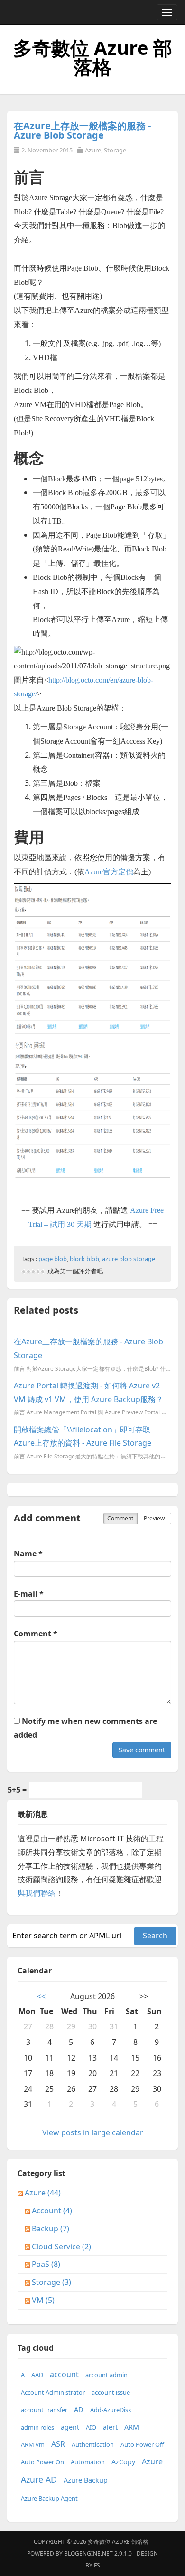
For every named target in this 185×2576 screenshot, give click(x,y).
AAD (37, 2375)
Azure (93, 150)
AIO (91, 2427)
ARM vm (33, 2444)
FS (97, 2565)
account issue (111, 2392)
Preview (154, 1518)
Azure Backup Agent (49, 2498)
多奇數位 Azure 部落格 (93, 57)
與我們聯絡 (37, 1893)
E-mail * (29, 1594)
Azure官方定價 (109, 872)
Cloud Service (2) (61, 2247)
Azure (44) (43, 2193)
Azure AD (39, 2479)
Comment (120, 1518)
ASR (58, 2444)
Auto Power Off (142, 2444)
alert (110, 2427)
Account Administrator (53, 2392)
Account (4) (52, 2211)
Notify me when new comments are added (85, 1728)
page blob (53, 1259)
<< (41, 1996)
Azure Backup (86, 2480)
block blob (84, 1259)
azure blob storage (129, 1259)
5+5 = (17, 1790)
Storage (115, 150)
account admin (106, 2375)
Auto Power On (42, 2462)
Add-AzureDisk (111, 2410)
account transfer (44, 2410)
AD (79, 2410)
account (64, 2374)
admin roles (37, 2427)
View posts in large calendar (93, 2132)
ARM (132, 2427)
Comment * (36, 1634)
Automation (88, 2462)
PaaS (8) (46, 2264)
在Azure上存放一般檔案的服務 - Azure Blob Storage (82, 130)
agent (70, 2427)
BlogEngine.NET (88, 2554)
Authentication (93, 2444)
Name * (28, 1554)
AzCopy (123, 2462)
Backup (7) (51, 2229)
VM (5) (43, 2300)
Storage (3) (51, 2282)
